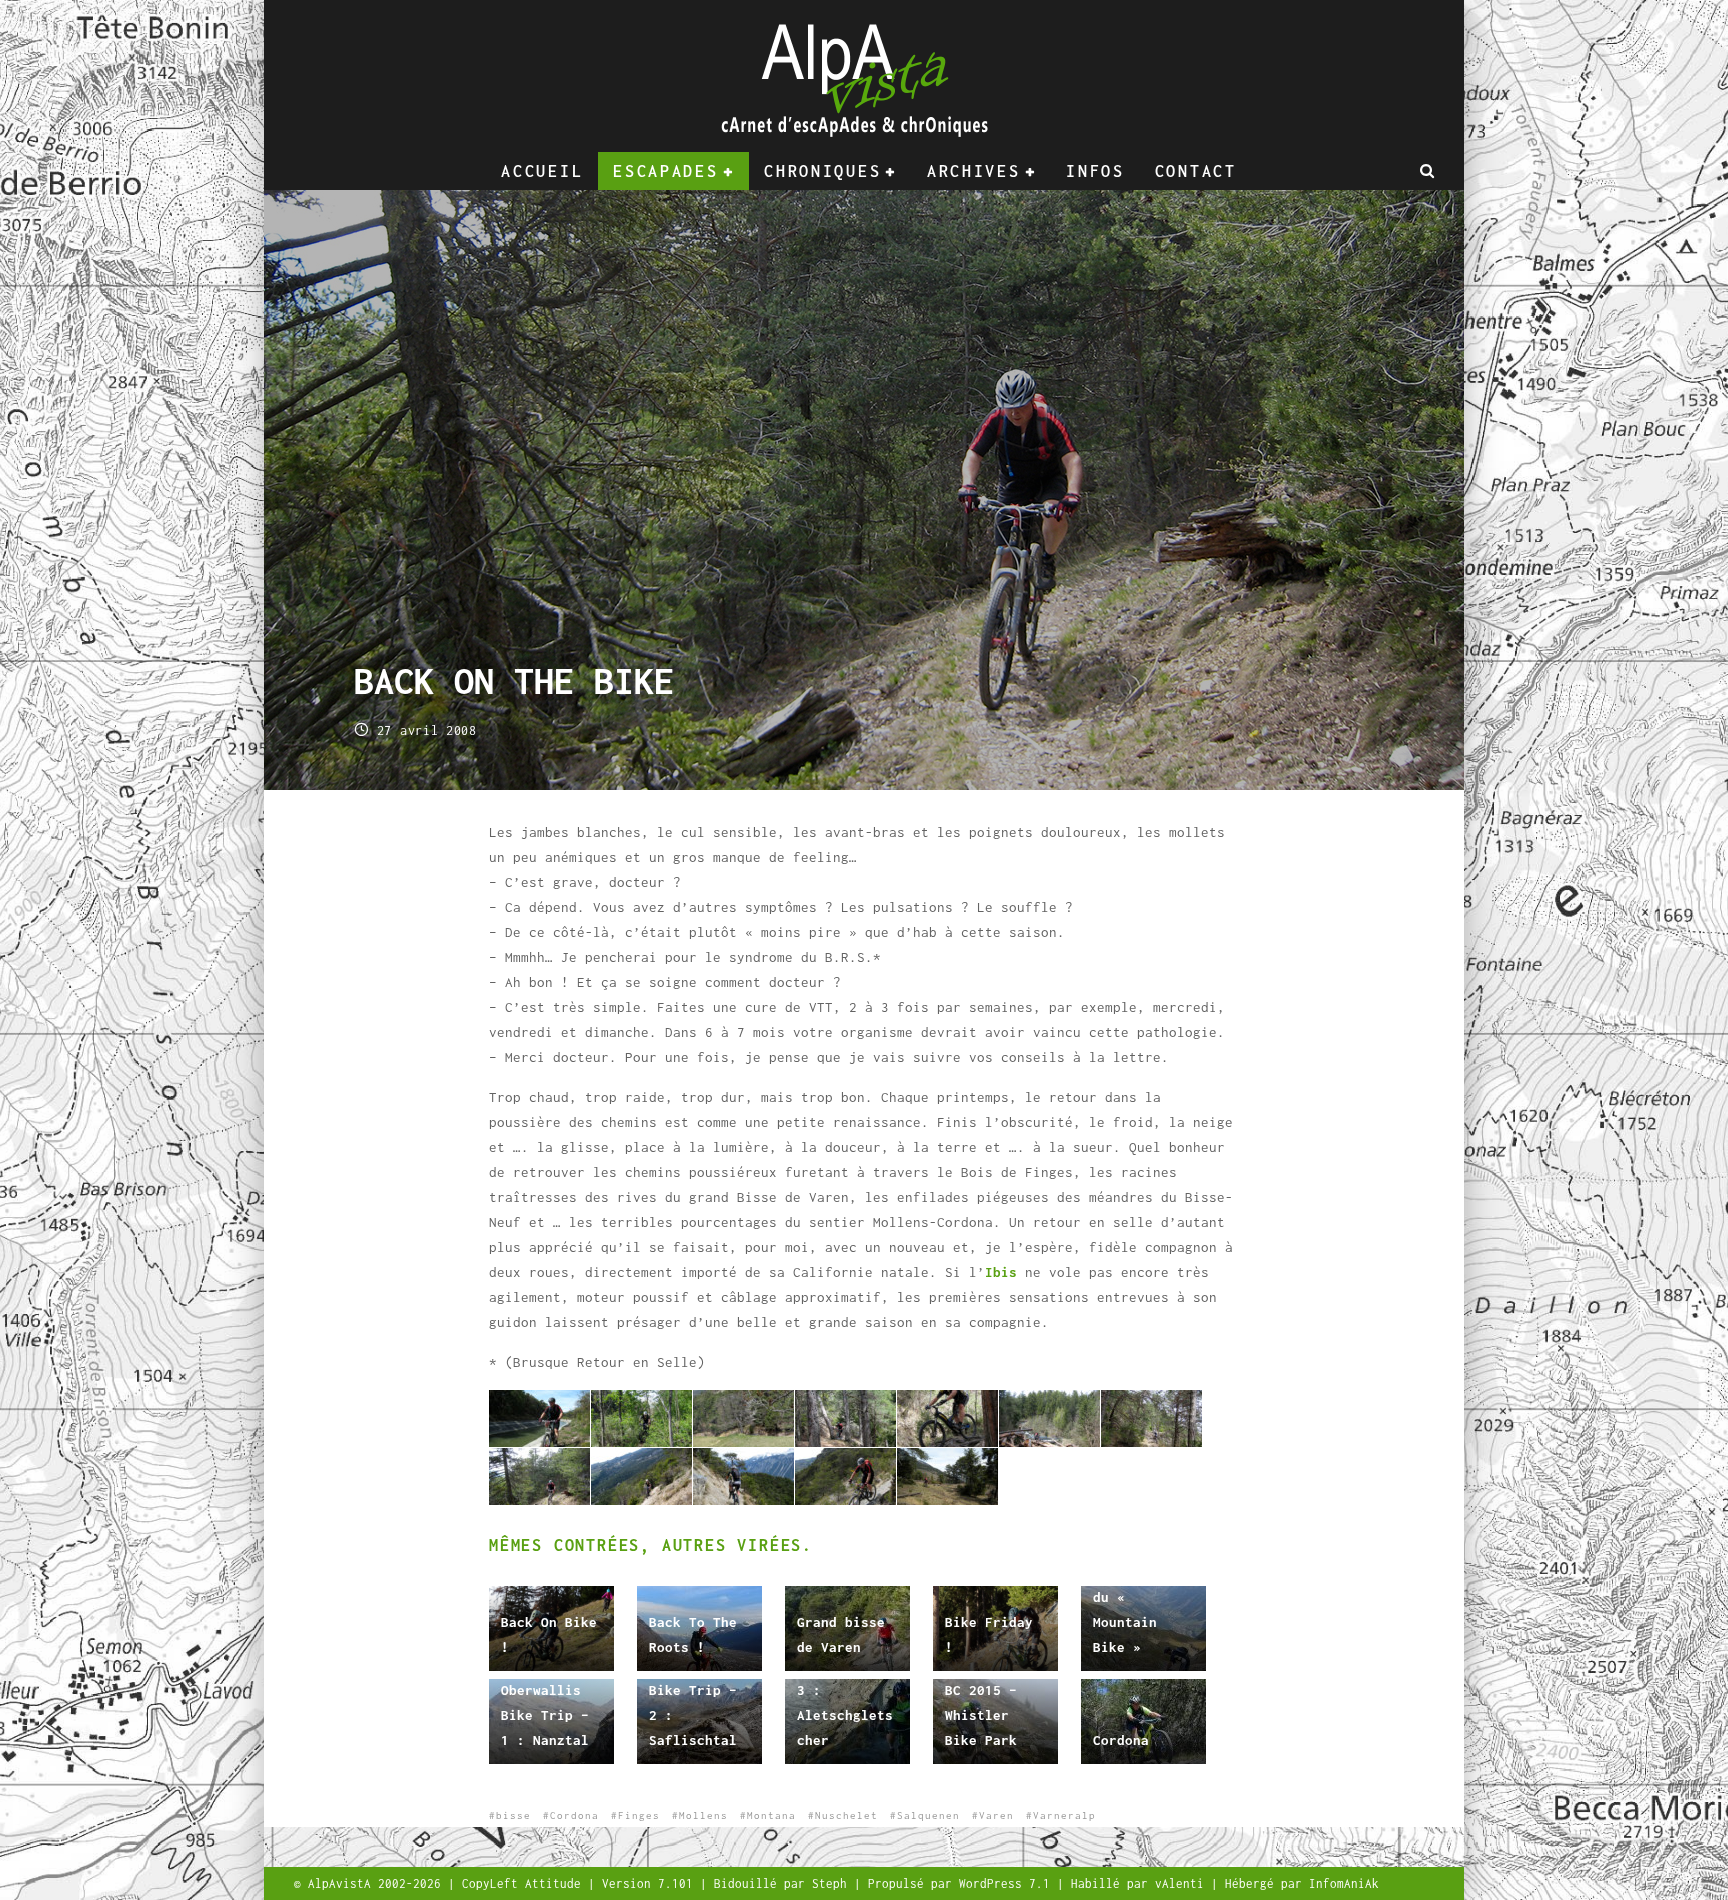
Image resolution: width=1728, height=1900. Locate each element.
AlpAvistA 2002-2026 (378, 1883)
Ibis (1001, 1272)
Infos (1095, 171)
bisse (513, 1815)
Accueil (542, 171)
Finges (639, 1815)
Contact (1196, 171)
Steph (833, 1883)
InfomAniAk (1344, 1883)
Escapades (665, 171)
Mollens (703, 1815)
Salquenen (928, 1815)
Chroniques (822, 171)
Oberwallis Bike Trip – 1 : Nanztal (545, 1715)
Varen (996, 1815)
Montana (771, 1815)
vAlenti (1183, 1883)
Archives (974, 171)
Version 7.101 (651, 1883)
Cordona (1121, 1740)
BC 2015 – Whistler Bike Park (981, 1715)
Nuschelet (846, 1815)
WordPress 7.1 (1008, 1883)
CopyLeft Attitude (525, 1883)
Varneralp (1064, 1815)
